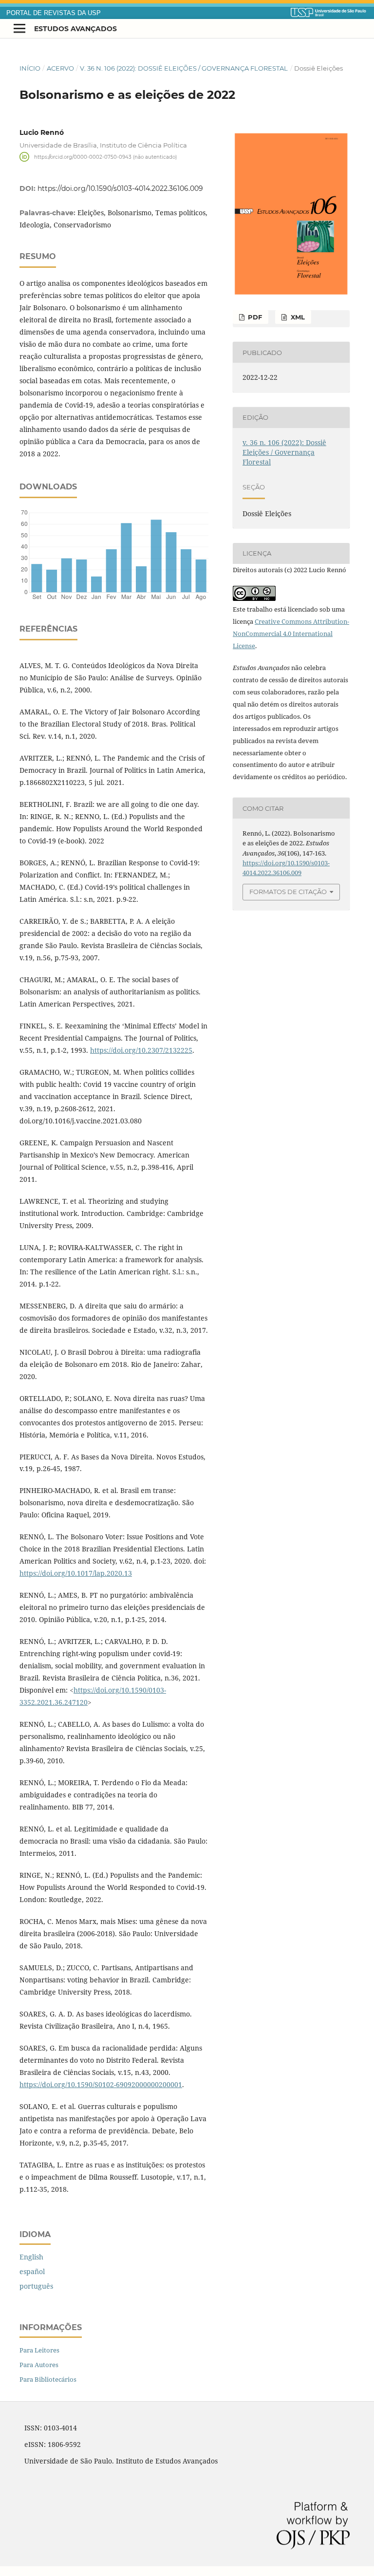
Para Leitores (39, 2350)
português (36, 2286)
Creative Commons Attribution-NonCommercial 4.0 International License (291, 634)
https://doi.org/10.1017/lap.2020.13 (76, 1573)
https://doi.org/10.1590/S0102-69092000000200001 (101, 2084)
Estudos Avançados (75, 29)
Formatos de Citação (288, 892)
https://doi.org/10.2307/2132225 (141, 1050)
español (32, 2271)
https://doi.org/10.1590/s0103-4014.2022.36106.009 (120, 188)
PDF (254, 317)
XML (297, 317)
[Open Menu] (19, 29)
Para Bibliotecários (48, 2379)
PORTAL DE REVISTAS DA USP (54, 13)
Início (30, 68)
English (31, 2257)
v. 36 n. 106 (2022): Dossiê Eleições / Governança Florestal (184, 68)
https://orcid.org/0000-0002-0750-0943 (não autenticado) (105, 157)
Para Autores (39, 2365)
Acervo (60, 68)
